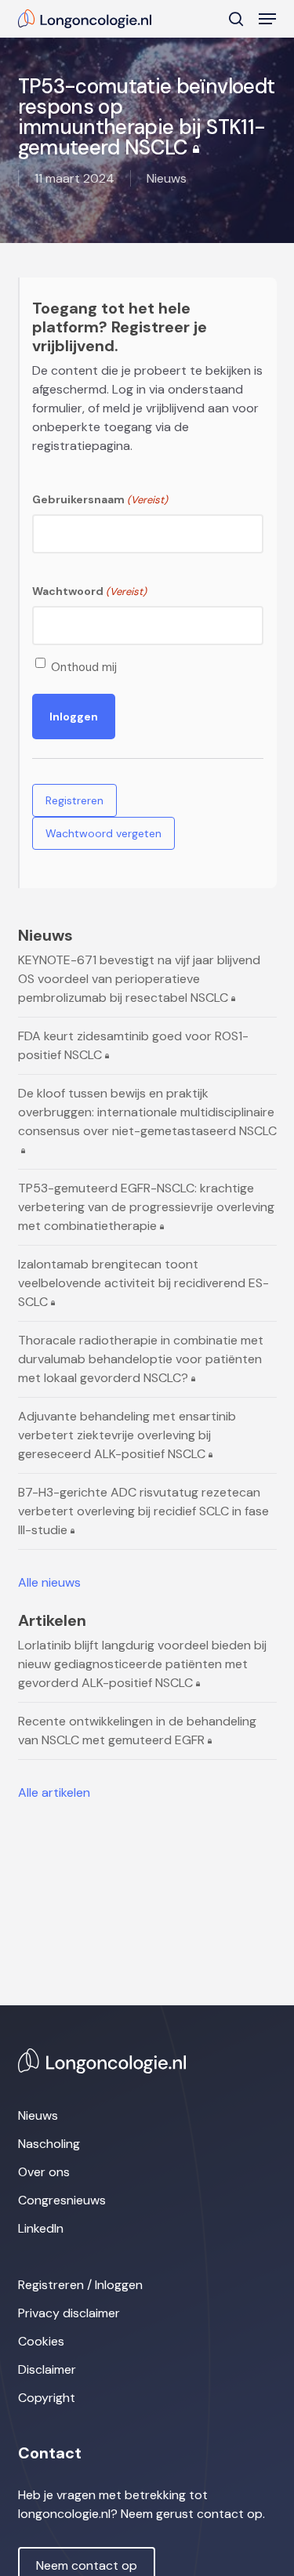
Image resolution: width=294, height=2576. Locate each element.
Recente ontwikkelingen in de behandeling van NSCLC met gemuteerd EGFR (137, 1731)
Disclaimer (47, 2369)
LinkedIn (41, 2228)
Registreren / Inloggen (80, 2285)
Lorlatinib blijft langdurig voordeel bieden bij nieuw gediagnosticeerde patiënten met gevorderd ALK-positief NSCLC (142, 1664)
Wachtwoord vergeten (103, 833)
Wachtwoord (89, 591)
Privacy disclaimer (69, 2313)
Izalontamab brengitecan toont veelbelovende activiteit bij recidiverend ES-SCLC (143, 1283)
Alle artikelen (54, 1792)
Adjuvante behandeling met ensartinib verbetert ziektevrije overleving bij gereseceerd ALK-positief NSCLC (127, 1435)
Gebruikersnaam (100, 499)
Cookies (41, 2341)
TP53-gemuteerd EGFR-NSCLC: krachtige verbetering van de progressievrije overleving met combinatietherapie (146, 1207)
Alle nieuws (49, 1582)
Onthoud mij (84, 667)
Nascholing (49, 2144)
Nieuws (38, 2115)
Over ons (44, 2172)
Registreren (74, 800)
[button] (267, 19)
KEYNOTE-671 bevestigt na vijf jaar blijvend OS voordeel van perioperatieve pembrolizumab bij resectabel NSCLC (139, 979)
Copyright (47, 2398)
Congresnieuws (62, 2200)
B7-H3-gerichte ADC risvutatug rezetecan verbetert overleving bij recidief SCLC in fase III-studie (143, 1511)
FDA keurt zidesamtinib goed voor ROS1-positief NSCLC (133, 1045)
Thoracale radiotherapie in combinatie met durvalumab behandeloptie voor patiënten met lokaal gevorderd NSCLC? (141, 1359)
